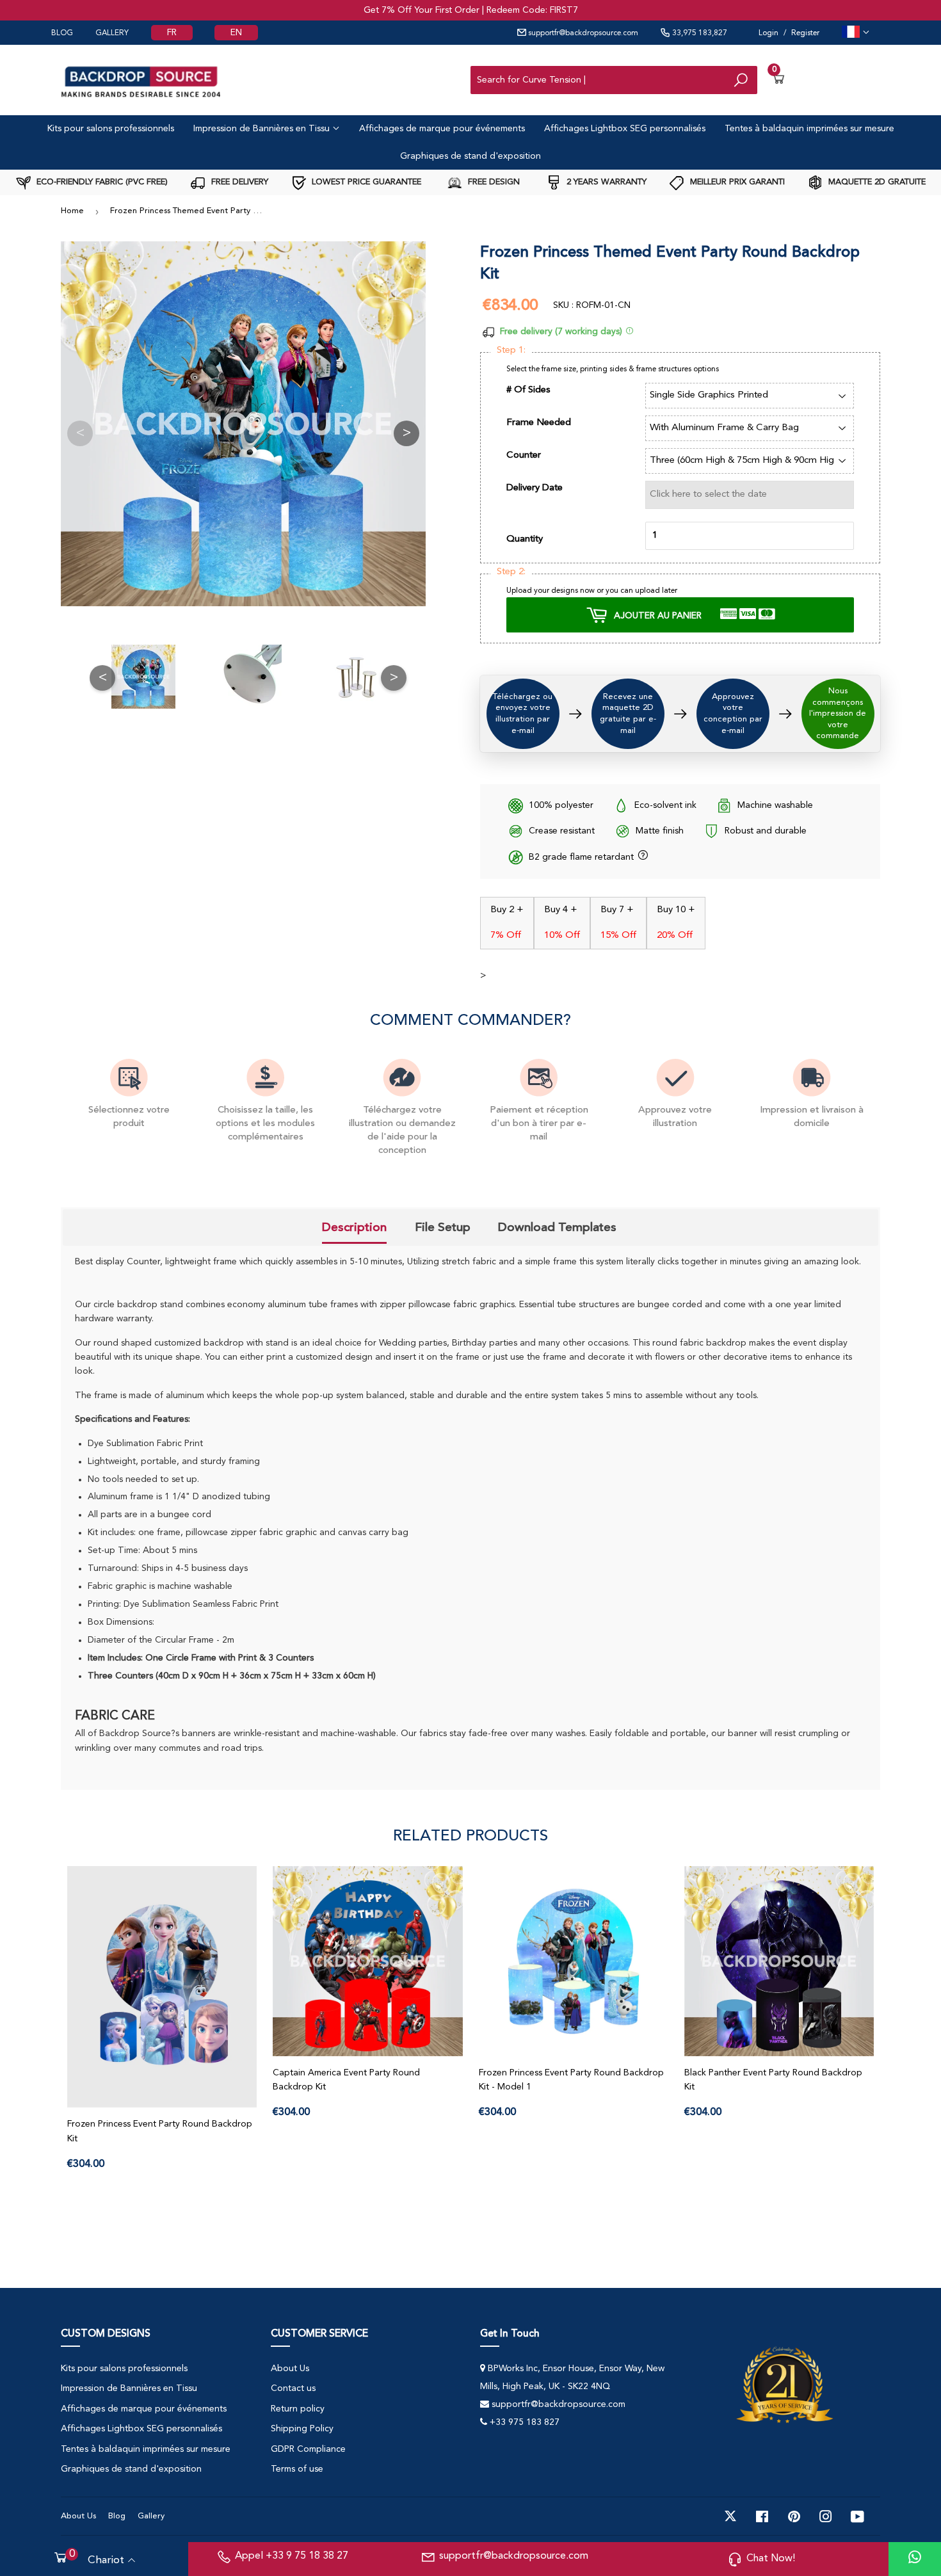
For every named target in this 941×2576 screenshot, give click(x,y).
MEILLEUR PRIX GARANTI (736, 182)
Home (72, 211)
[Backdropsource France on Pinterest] (794, 2516)
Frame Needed (539, 423)
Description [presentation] (354, 1227)
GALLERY (112, 33)
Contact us (293, 2388)
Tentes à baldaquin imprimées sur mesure (809, 129)
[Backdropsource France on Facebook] (762, 2516)
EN (236, 33)
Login (768, 33)
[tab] (354, 1228)
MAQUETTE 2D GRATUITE (876, 182)
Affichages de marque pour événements (442, 129)
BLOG (62, 33)
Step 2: (511, 572)
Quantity (525, 539)
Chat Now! (771, 2559)
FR (172, 33)
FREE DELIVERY (238, 182)
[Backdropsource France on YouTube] (857, 2516)
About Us (290, 2369)
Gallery (151, 2516)
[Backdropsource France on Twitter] (730, 2516)
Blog (117, 2516)
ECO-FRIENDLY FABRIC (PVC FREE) (101, 182)
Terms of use (297, 2469)
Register (805, 33)
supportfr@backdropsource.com (582, 33)
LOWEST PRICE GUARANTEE (365, 182)
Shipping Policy (302, 2429)
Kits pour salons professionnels (111, 129)
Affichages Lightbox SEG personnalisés (625, 129)
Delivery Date (535, 488)
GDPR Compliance (308, 2449)
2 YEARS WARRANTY (605, 182)
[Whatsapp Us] (915, 2559)
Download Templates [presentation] (557, 1227)
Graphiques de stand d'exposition (470, 156)
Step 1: (511, 350)
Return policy (298, 2409)
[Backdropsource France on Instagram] (826, 2516)
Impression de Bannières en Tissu (263, 129)
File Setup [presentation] (443, 1227)
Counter (524, 455)
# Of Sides (528, 390)
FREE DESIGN (493, 182)
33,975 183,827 (699, 33)
